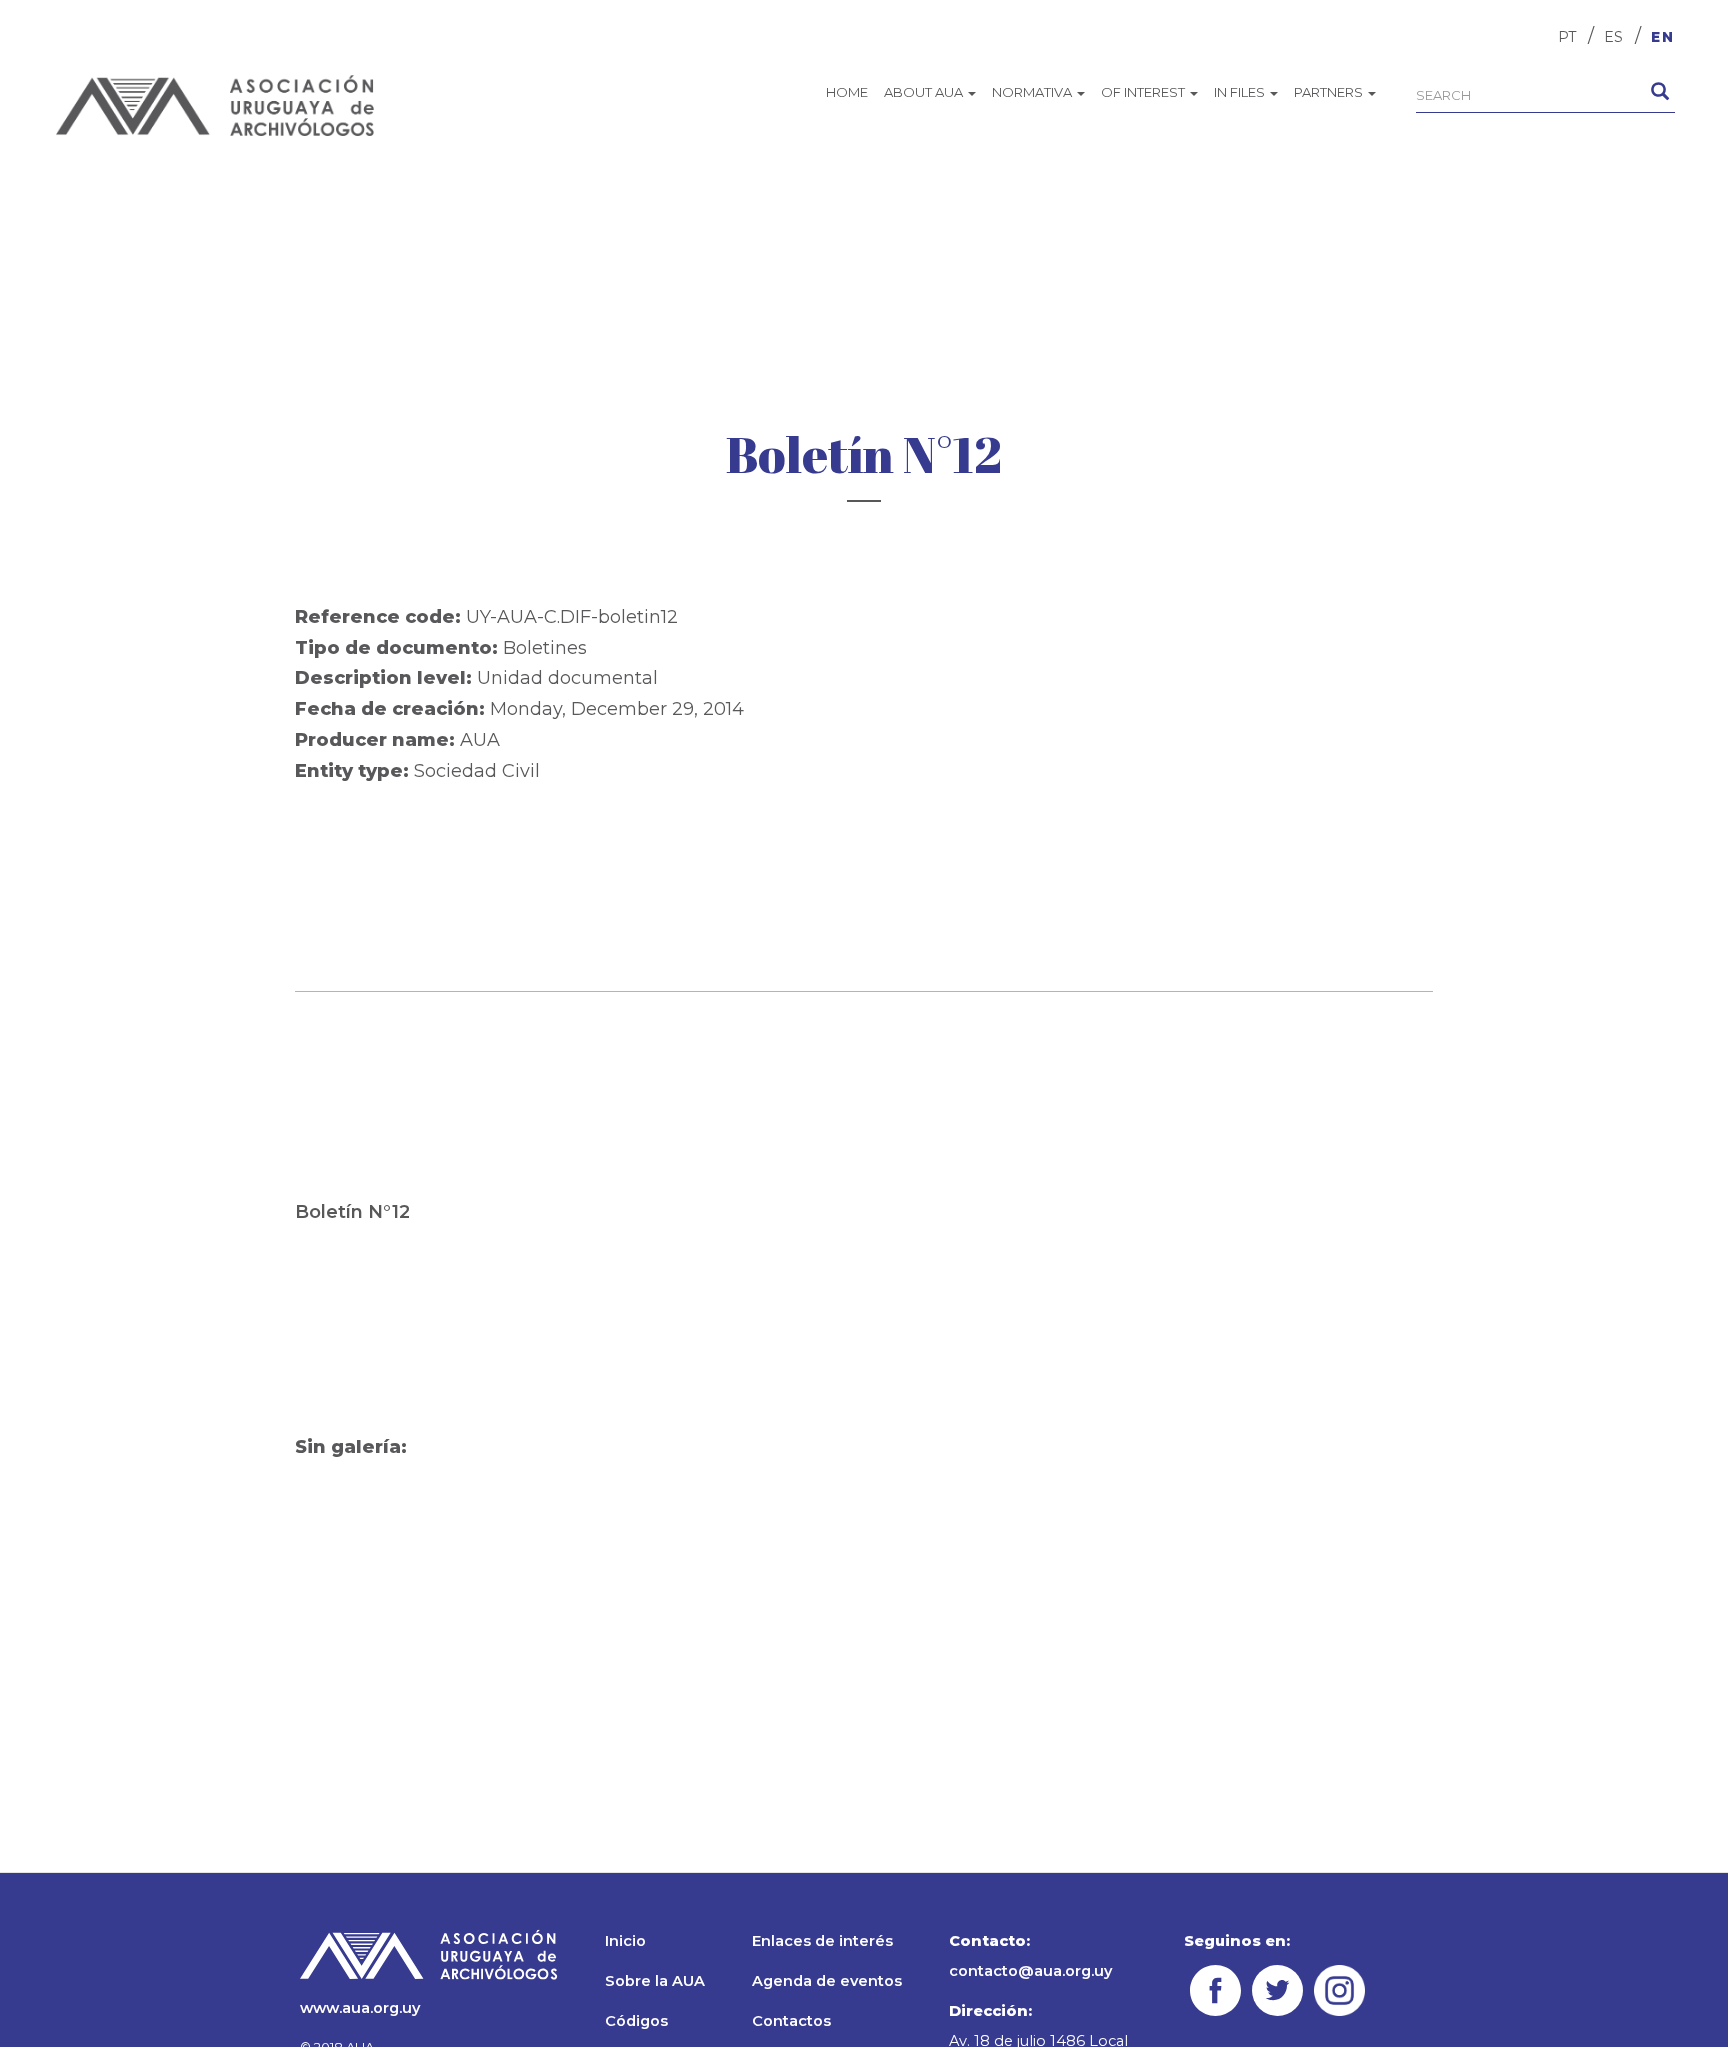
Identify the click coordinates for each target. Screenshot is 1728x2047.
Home (847, 92)
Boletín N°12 (352, 1212)
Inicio (625, 1941)
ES (1613, 37)
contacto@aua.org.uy (1030, 1971)
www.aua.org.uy (360, 2008)
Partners (1330, 92)
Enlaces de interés (822, 1941)
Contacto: (989, 1941)
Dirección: (990, 2011)
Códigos (636, 2021)
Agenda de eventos (827, 1981)
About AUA (925, 92)
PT (1567, 37)
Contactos (791, 2021)
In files (1241, 92)
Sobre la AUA (655, 1981)
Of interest (1144, 92)
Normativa (1033, 92)
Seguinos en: (1237, 1941)
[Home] (215, 105)
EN (1663, 37)
